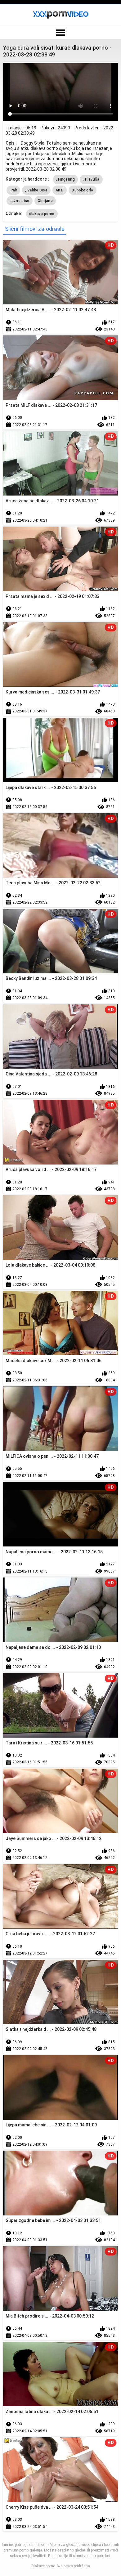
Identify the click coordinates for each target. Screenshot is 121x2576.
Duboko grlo (82, 190)
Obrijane (45, 201)
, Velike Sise (36, 190)
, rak (13, 190)
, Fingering (65, 179)
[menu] (60, 33)
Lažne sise (20, 201)
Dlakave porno (43, 2566)
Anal (60, 190)
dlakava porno (42, 214)
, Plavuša (91, 179)
